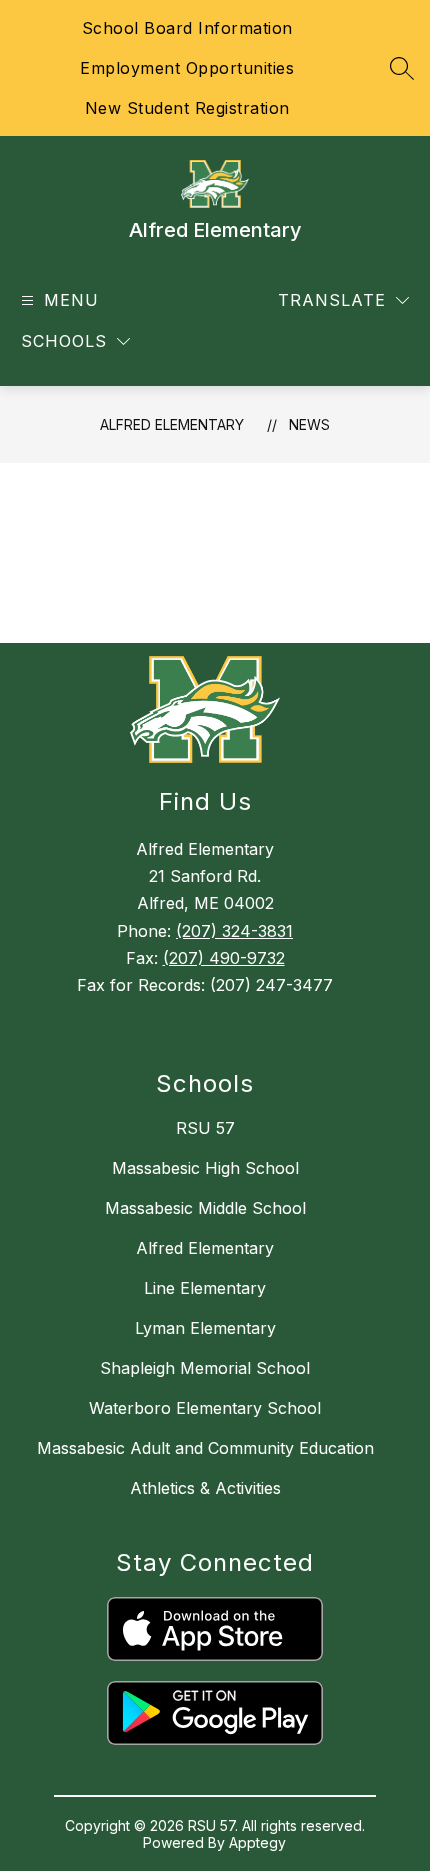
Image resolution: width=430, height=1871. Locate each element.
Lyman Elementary (205, 1328)
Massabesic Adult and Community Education (205, 1448)
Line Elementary (205, 1288)
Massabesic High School (205, 1168)
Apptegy (257, 1842)
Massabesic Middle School (205, 1208)
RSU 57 (205, 1128)
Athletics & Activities (205, 1488)
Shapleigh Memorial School (205, 1368)
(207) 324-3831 (234, 931)
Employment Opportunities (187, 68)
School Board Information (187, 28)
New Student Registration (187, 108)
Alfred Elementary (172, 424)
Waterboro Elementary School (205, 1408)
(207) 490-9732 (224, 958)
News (309, 424)
